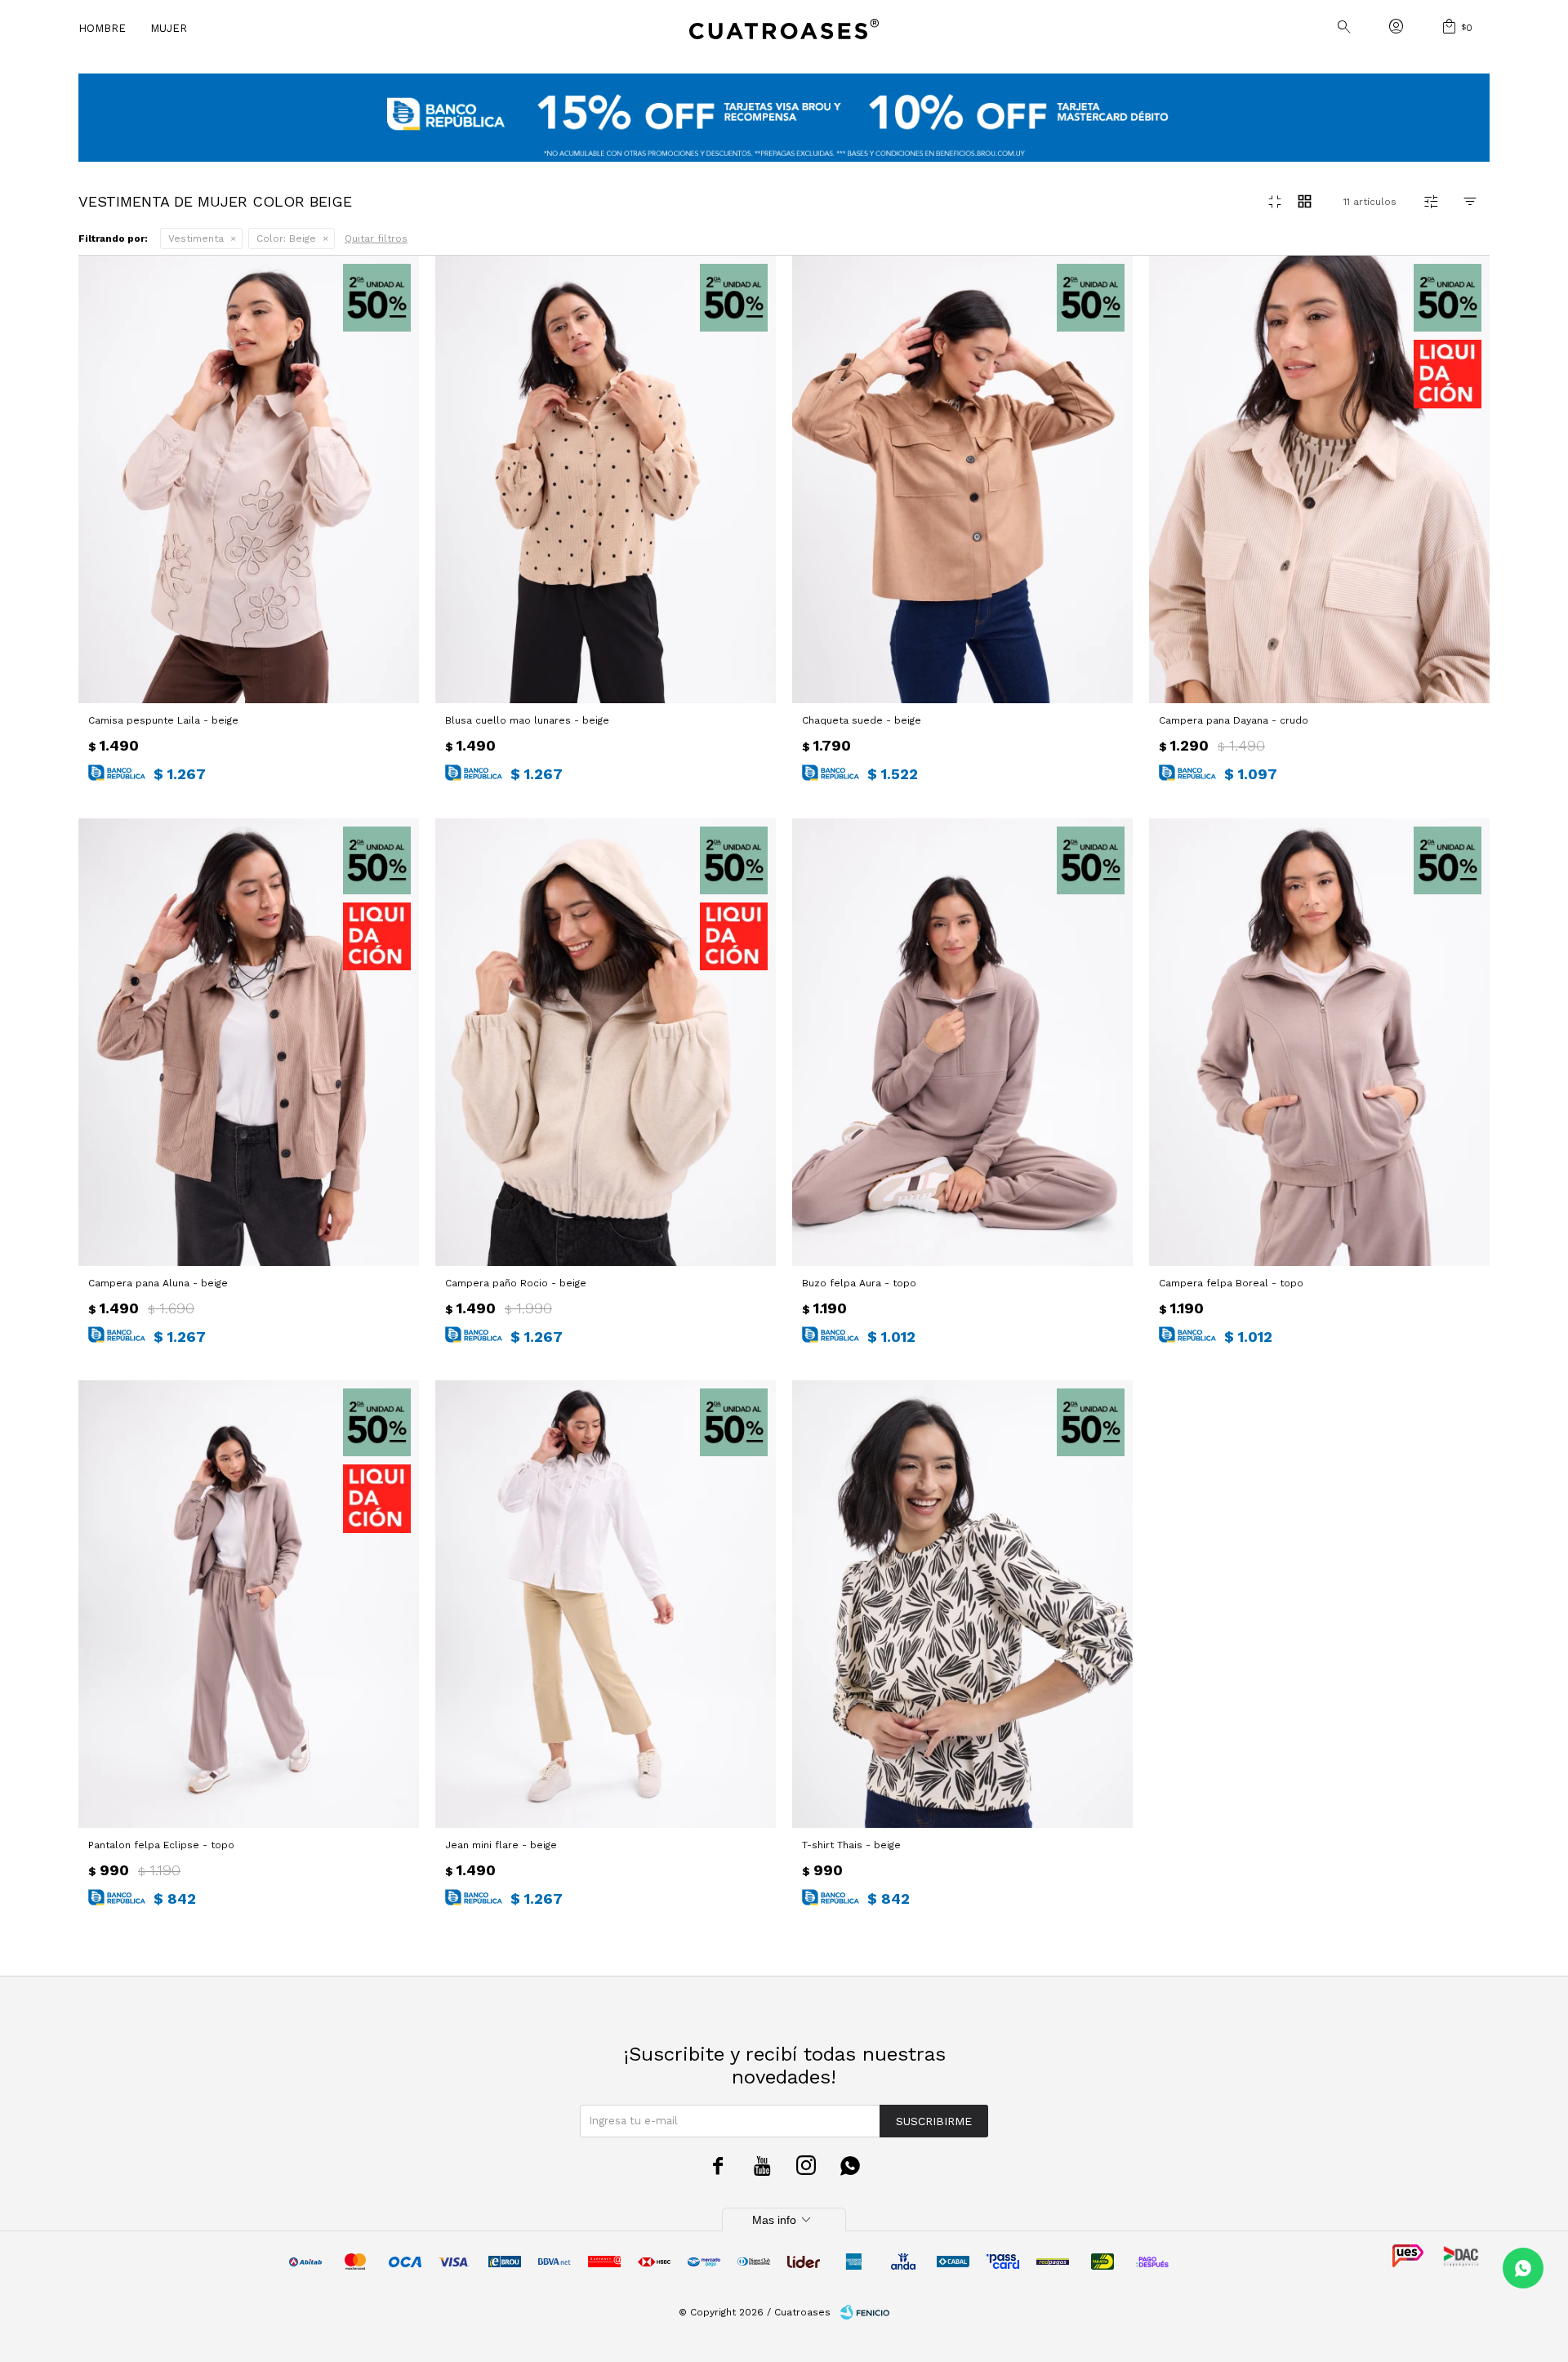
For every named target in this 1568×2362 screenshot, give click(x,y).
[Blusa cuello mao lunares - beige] (606, 479)
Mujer (169, 28)
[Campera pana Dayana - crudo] (1319, 479)
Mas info (784, 2220)
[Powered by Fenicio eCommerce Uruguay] (865, 2312)
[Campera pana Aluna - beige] (249, 1042)
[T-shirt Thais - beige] (962, 1604)
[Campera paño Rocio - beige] (606, 1042)
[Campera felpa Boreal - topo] (1319, 1042)
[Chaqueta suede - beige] (962, 479)
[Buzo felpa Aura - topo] (962, 1042)
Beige (286, 238)
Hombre (102, 28)
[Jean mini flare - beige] (606, 1604)
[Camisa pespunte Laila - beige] (249, 479)
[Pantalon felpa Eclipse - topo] (249, 1604)
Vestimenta (196, 238)
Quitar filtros (376, 238)
